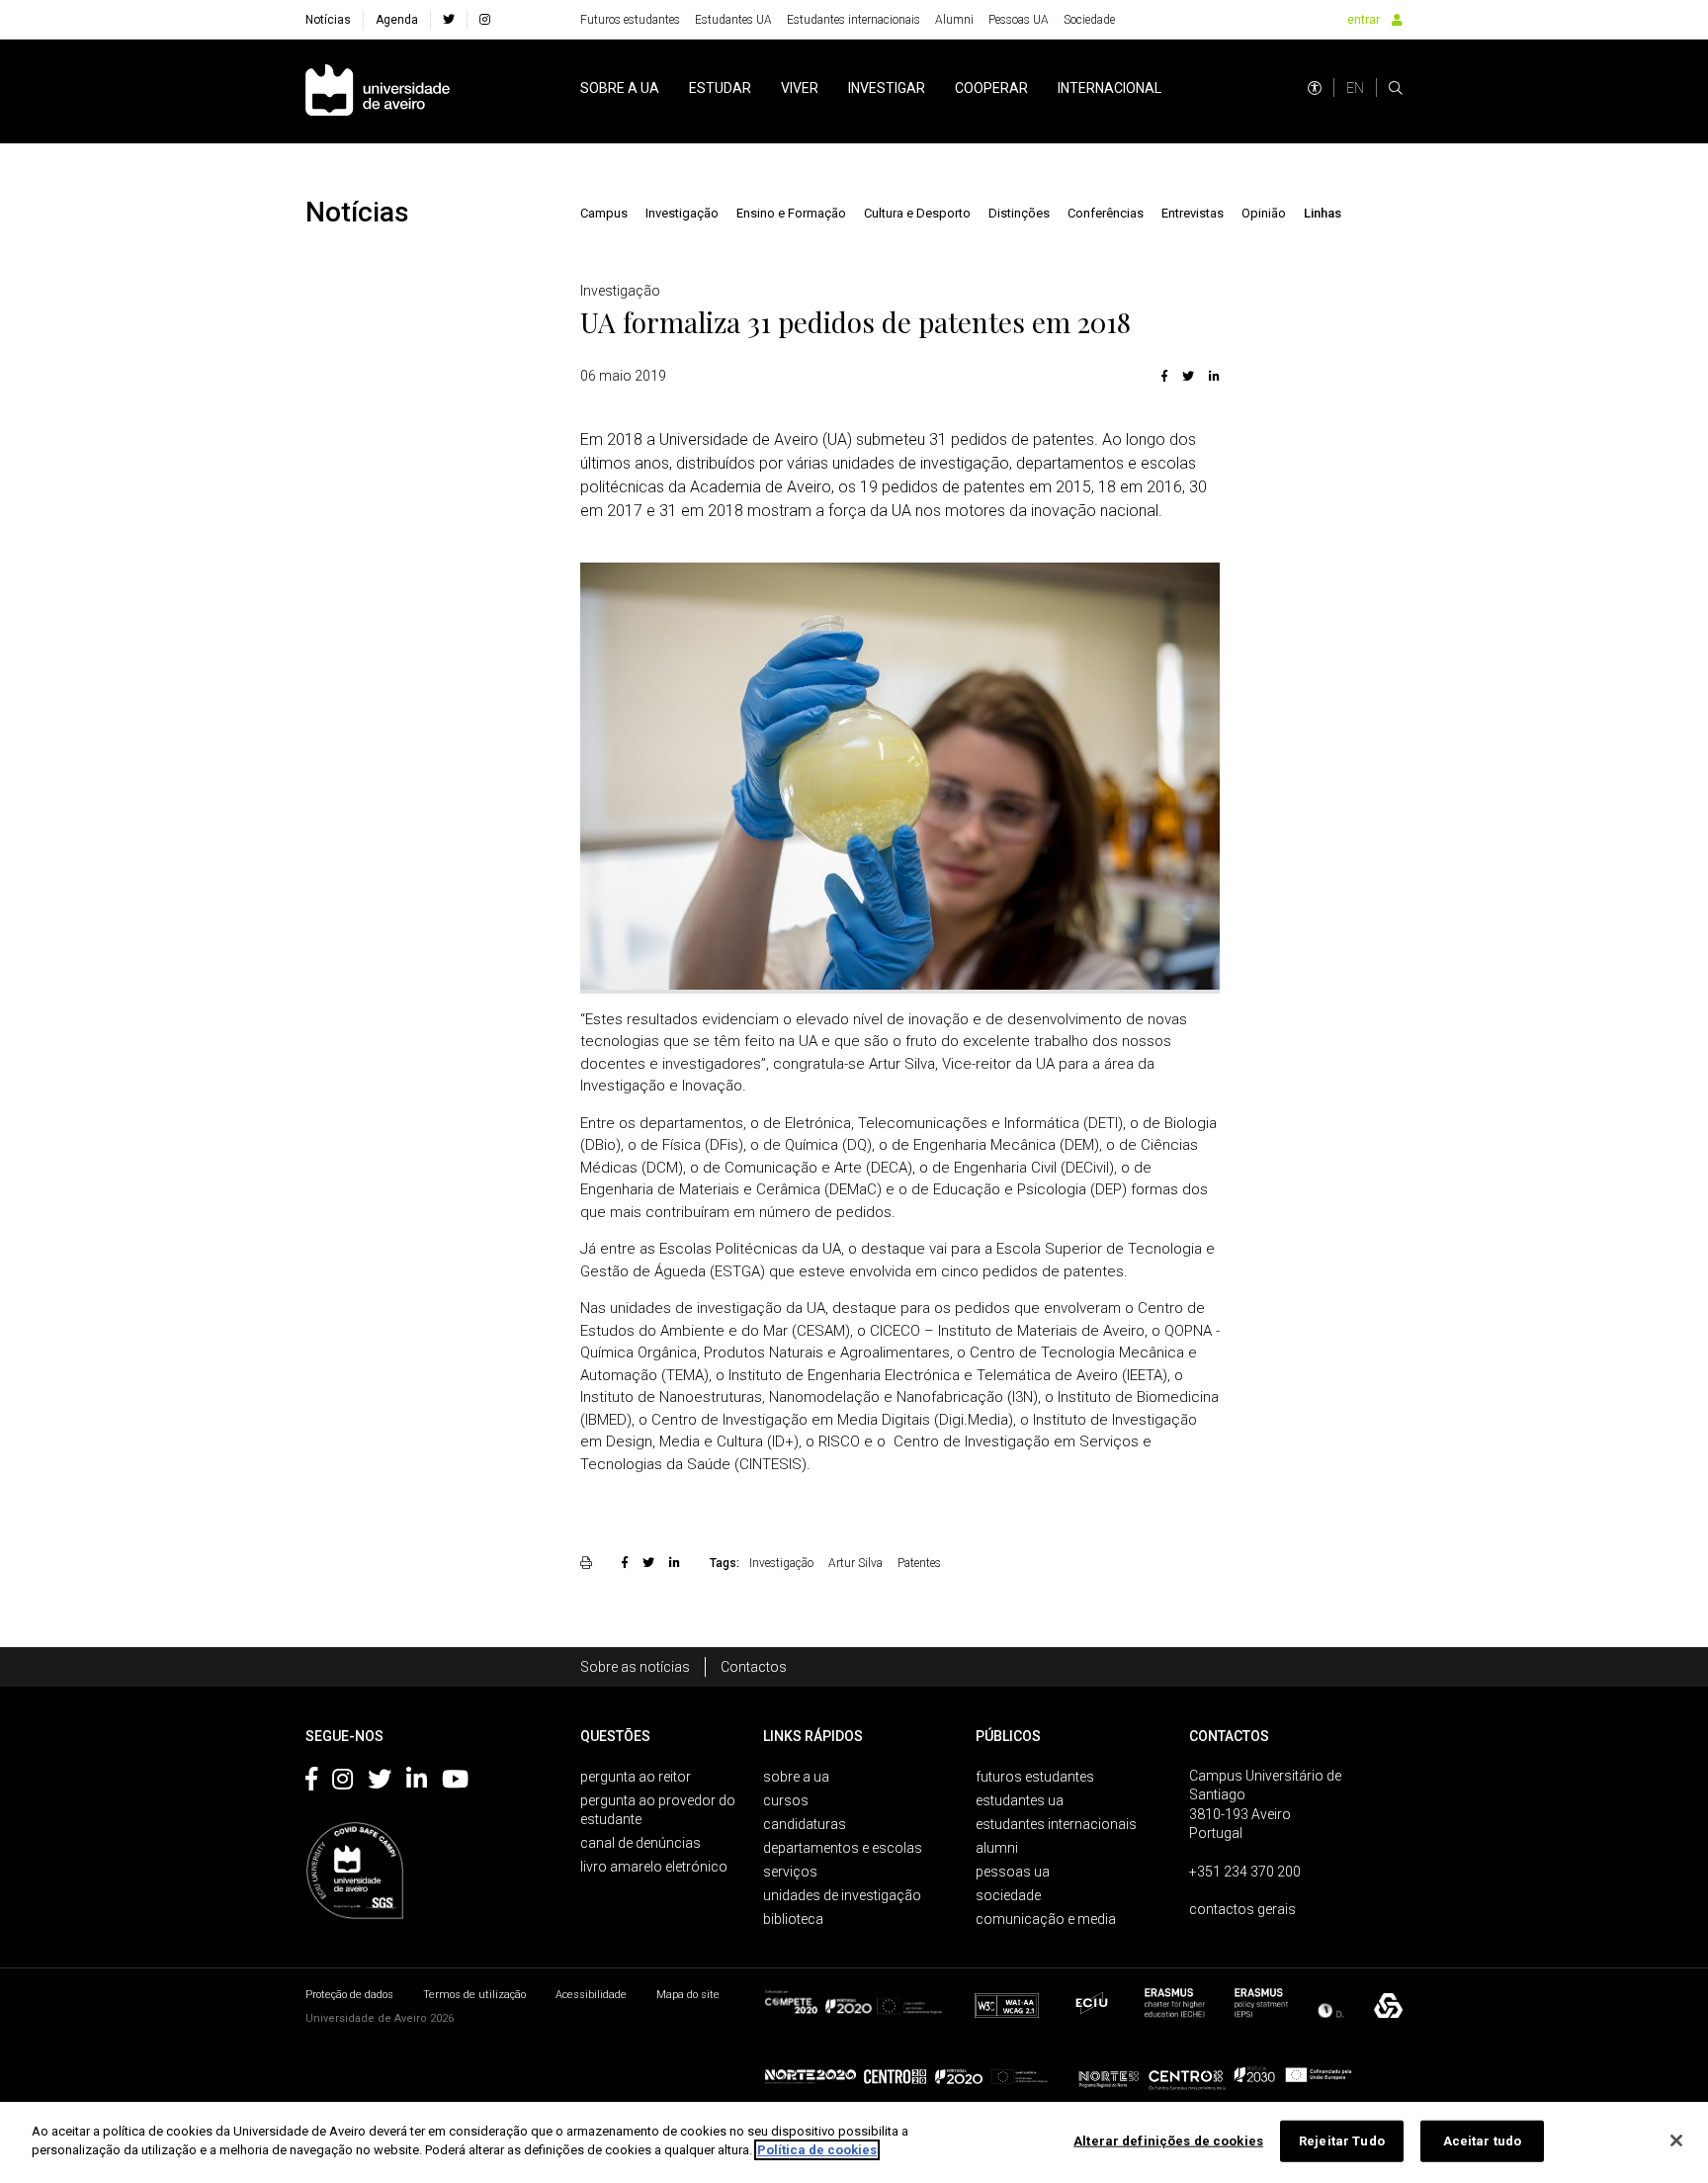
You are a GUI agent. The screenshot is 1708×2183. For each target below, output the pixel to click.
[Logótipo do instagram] (342, 1783)
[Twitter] (1188, 376)
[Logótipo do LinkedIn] (417, 1783)
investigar (887, 88)
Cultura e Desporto (917, 213)
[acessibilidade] (1315, 88)
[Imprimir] (589, 1562)
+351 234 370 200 (1245, 1872)
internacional (1110, 88)
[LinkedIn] (1212, 376)
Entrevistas (1193, 213)
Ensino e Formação (791, 213)
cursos (786, 1800)
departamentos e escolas (843, 1848)
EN (1355, 88)
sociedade (1008, 1895)
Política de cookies (817, 2150)
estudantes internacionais (1056, 1824)
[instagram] (485, 20)
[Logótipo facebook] (311, 1783)
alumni (997, 1848)
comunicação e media (1046, 1919)
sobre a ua (620, 88)
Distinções (1019, 213)
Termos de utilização (474, 1995)
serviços (790, 1872)
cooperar (991, 88)
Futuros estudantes (630, 20)
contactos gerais (1242, 1909)
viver (800, 88)
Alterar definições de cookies (1168, 2141)
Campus (604, 213)
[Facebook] (1164, 376)
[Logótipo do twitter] (380, 1783)
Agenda (397, 20)
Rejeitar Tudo (1342, 2141)
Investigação (682, 213)
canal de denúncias (640, 1843)
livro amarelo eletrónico (654, 1867)
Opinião (1264, 213)
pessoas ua (1013, 1872)
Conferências (1106, 213)
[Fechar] (1676, 2140)
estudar (720, 88)
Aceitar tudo (1483, 2141)
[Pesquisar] (1396, 88)
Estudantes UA (733, 20)
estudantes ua (1020, 1800)
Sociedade (1089, 20)
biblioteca (793, 1919)
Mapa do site (688, 1995)
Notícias (328, 20)
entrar (1364, 20)
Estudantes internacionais (854, 20)
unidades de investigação (842, 1895)
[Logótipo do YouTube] (455, 1783)
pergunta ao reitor (636, 1777)
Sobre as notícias (635, 1667)
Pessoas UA (1019, 20)
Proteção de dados (349, 1995)
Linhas (1323, 213)
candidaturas (805, 1824)
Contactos (754, 1667)
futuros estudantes (1035, 1777)
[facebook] (449, 20)
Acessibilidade (591, 1995)
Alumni (954, 20)
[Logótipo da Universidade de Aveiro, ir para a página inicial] (378, 91)
